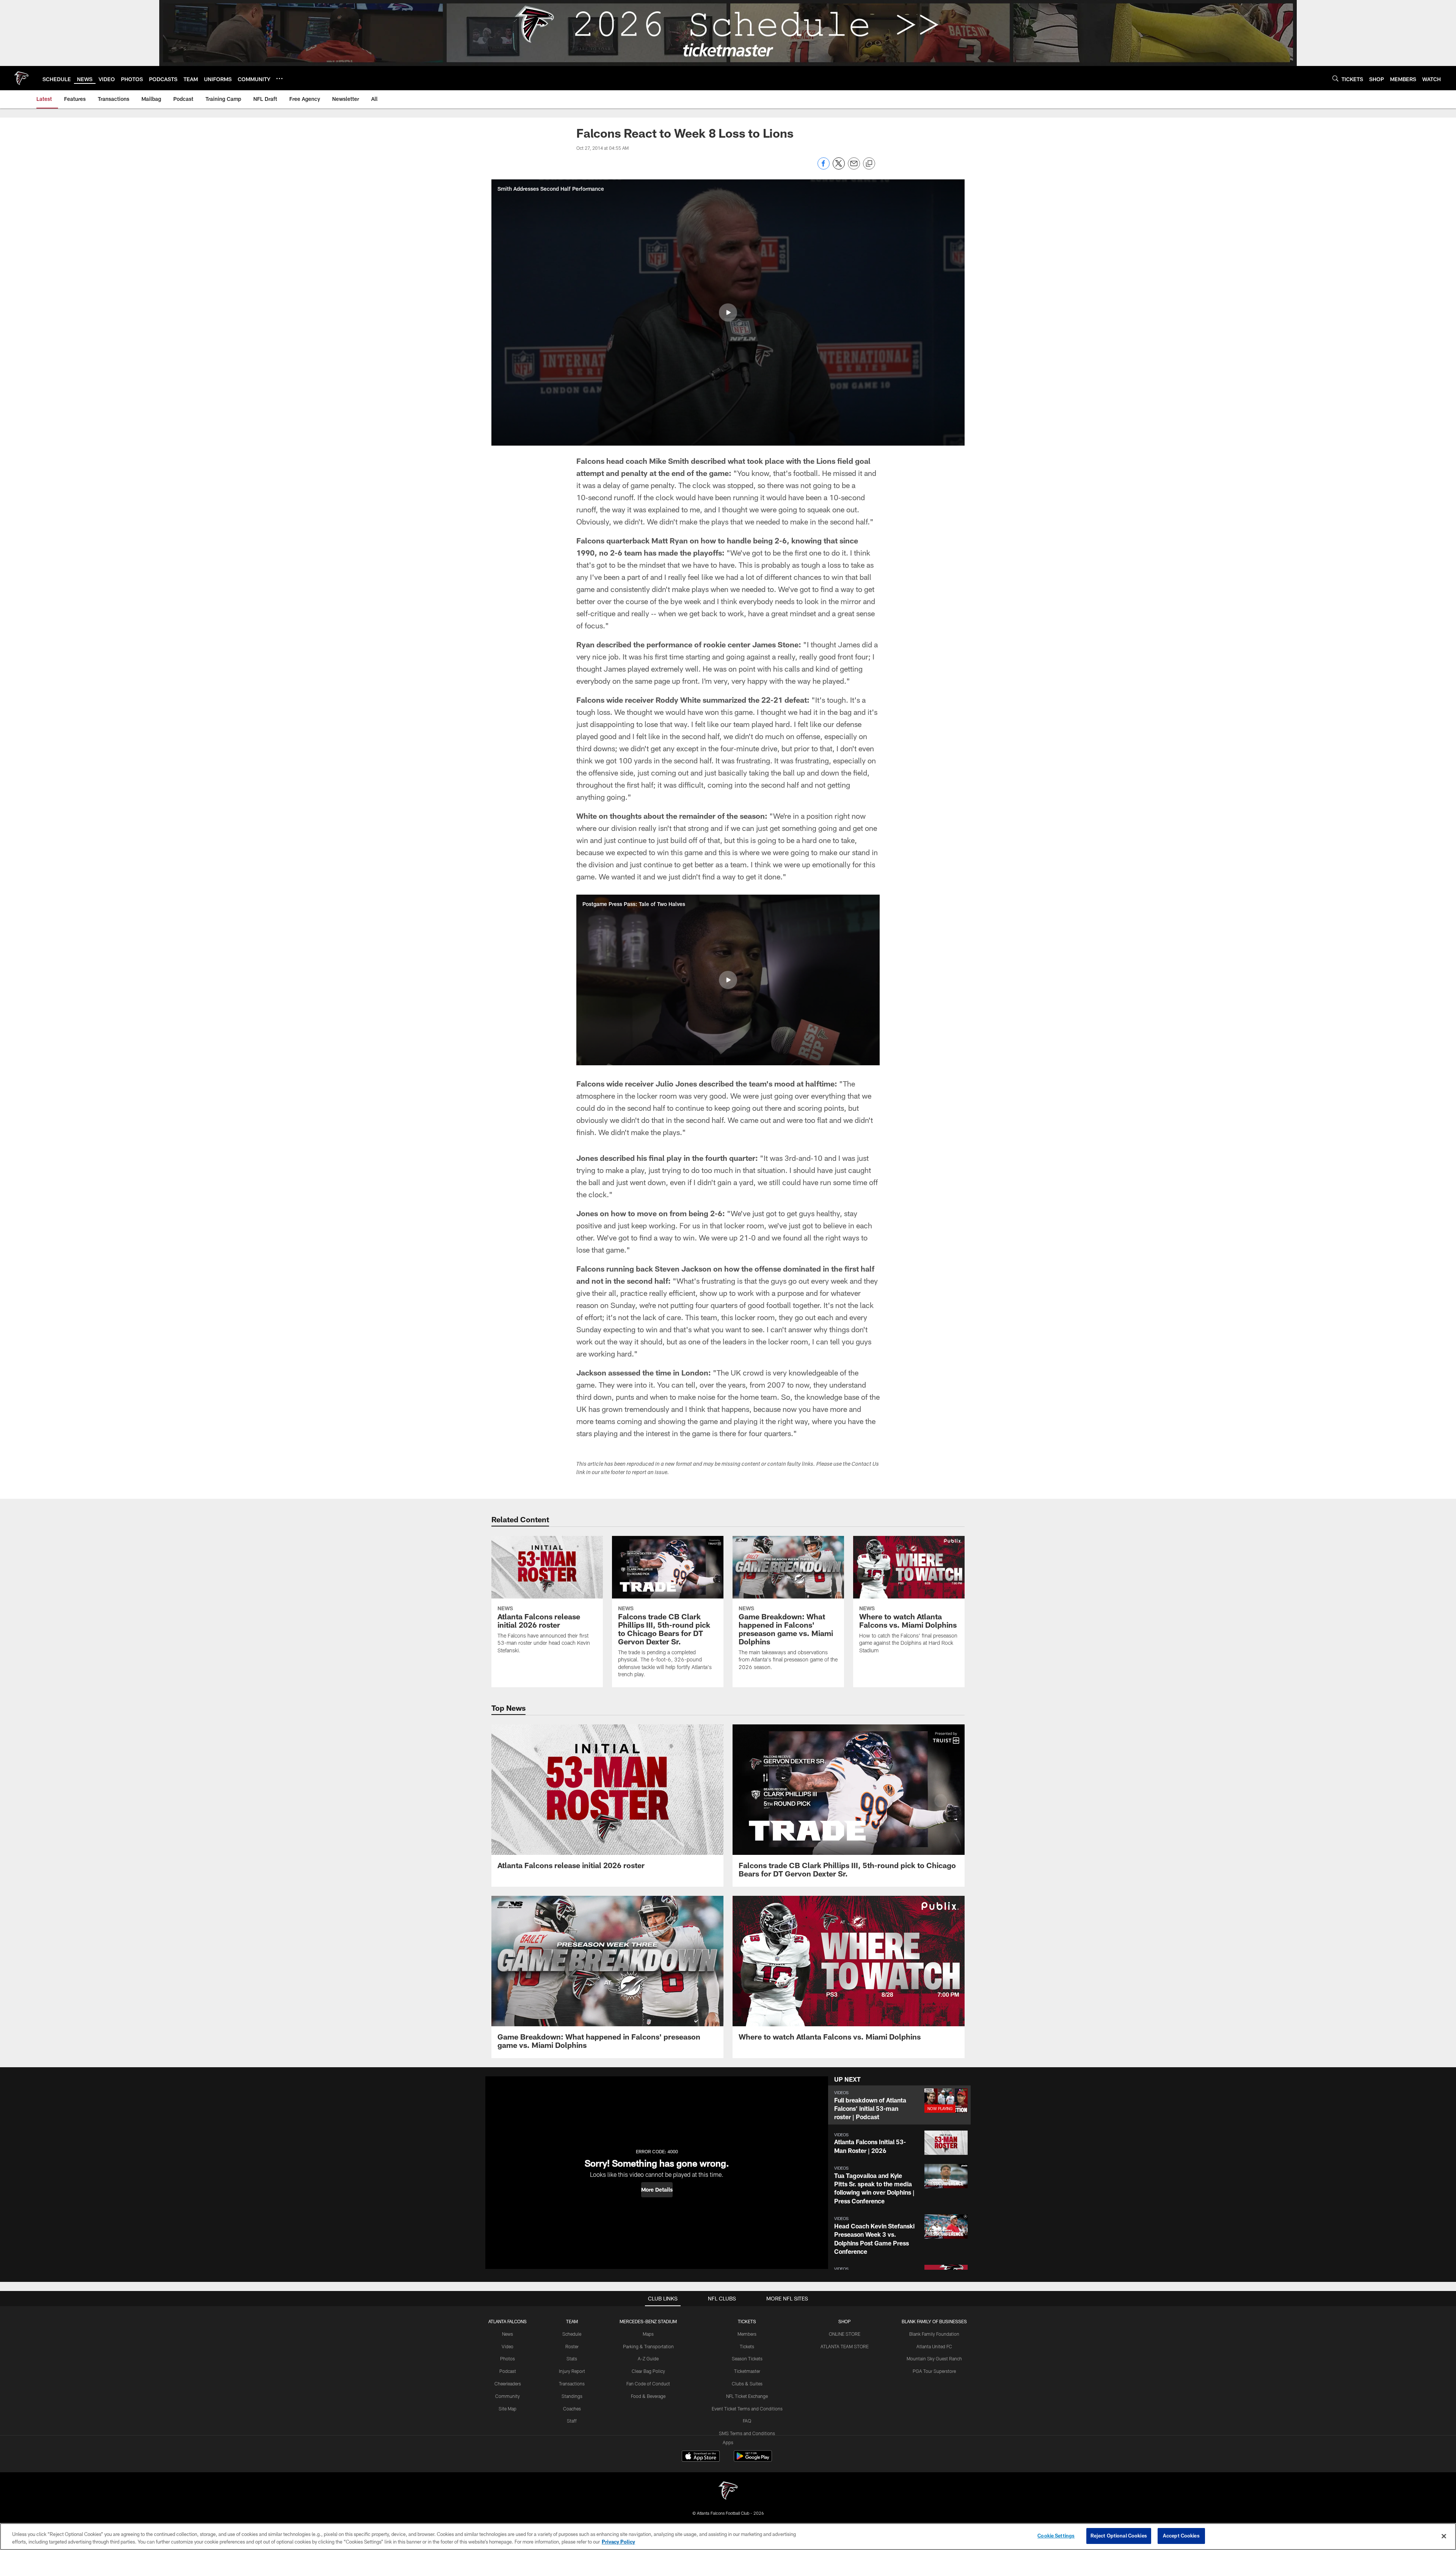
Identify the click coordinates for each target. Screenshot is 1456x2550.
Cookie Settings (1056, 2536)
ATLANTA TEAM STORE (845, 2346)
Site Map (508, 2409)
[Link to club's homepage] (21, 78)
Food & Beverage (648, 2396)
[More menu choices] (279, 79)
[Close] (1444, 2536)
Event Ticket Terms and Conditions (747, 2409)
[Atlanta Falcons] (728, 2491)
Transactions (572, 2384)
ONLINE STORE (845, 2334)
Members (747, 2334)
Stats (572, 2358)
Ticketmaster (747, 2371)
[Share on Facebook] (824, 167)
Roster (572, 2346)
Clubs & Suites (747, 2384)
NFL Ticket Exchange (747, 2396)
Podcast (508, 2371)
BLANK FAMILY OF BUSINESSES (934, 2321)
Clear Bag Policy (648, 2371)
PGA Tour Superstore (934, 2371)
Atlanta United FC (934, 2346)
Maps (648, 2334)
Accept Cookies (1181, 2536)
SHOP (845, 2321)
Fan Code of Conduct (648, 2384)
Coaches (572, 2409)
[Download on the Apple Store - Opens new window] (701, 2457)
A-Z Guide (648, 2358)
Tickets (747, 2346)
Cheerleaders (508, 2384)
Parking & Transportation (648, 2346)
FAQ (747, 2421)
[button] (728, 312)
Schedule (572, 2334)
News (508, 2334)
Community (508, 2396)
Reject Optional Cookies (1119, 2536)
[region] (728, 2537)
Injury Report (572, 2371)
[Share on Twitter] (839, 167)
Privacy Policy (618, 2542)
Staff (572, 2421)
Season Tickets (747, 2358)
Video (508, 2346)
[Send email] (854, 167)
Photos (508, 2358)
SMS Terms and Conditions (747, 2433)
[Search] (1335, 78)
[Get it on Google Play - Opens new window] (753, 2460)
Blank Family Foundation (934, 2334)
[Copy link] (869, 164)
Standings (572, 2396)
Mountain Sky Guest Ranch (934, 2358)
